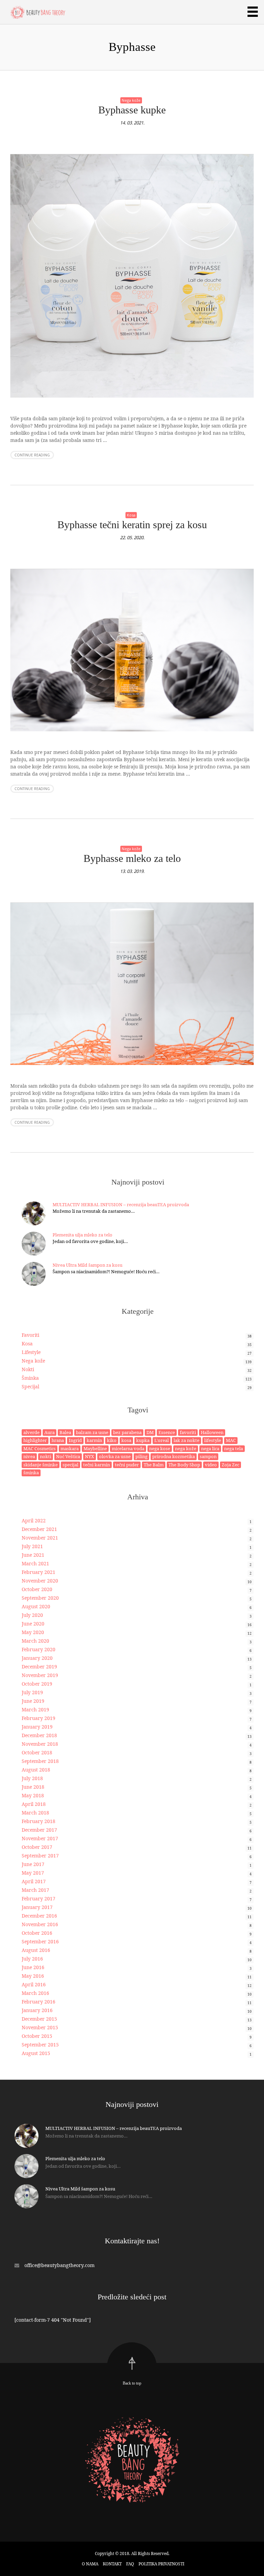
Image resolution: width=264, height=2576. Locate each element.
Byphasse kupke (132, 110)
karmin (94, 1440)
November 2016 (40, 1924)
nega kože (186, 1448)
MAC (231, 1440)
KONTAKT (112, 2564)
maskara (70, 1448)
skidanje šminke (41, 1465)
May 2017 (33, 1873)
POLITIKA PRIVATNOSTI (161, 2564)
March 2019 (35, 1709)
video (211, 1465)
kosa (126, 1440)
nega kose (160, 1448)
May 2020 (33, 1632)
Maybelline (95, 1448)
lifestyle (213, 1440)
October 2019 (37, 1684)
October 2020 (37, 1589)
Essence (167, 1432)
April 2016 (34, 1984)
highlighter (35, 1440)
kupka (143, 1440)
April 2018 (34, 1804)
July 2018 (32, 1778)
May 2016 (33, 1976)
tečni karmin (97, 1465)
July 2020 (32, 1615)
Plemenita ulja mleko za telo (82, 1235)
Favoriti (30, 1335)
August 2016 (36, 1950)
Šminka (30, 1378)
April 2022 (34, 1520)
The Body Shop (184, 1465)
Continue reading (32, 455)
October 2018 (37, 1752)
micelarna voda (128, 1448)
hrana (58, 1440)
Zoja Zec (230, 1465)
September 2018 (40, 1761)
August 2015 (36, 2053)
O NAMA (90, 2564)
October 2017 (37, 1847)
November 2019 (40, 1675)
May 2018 (33, 1795)
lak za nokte (186, 1440)
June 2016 (33, 1967)
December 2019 (39, 1667)
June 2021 (33, 1555)
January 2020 (37, 1658)
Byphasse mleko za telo (132, 858)
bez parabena (127, 1432)
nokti (46, 1456)
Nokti (28, 1369)
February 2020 (38, 1649)
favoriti (188, 1432)
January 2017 (37, 1907)
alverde (31, 1432)
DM (150, 1432)
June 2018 (33, 1787)
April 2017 (34, 1881)
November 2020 (40, 1581)
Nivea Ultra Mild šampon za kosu (87, 1265)
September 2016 (40, 1941)
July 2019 (32, 1692)
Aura (49, 1432)
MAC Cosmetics (40, 1448)
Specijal (30, 1386)
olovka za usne (115, 1456)
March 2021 (35, 1563)
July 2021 (32, 1546)
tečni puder (127, 1465)
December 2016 (39, 1916)
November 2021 (40, 1538)
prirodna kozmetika (174, 1456)
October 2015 (37, 2036)
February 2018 (38, 1821)
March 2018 (35, 1813)
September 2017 (40, 1856)
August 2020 (36, 1606)
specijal (70, 1465)
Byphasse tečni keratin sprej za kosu (132, 525)
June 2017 (33, 1864)
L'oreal (162, 1440)
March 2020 (35, 1641)
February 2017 (38, 1898)
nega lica (210, 1448)
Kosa (131, 515)
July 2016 (32, 1959)
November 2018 (40, 1744)
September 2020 (40, 1598)
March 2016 (35, 1993)
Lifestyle (31, 1352)
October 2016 (37, 1933)
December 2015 (39, 2019)
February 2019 (38, 1718)
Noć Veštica (68, 1456)
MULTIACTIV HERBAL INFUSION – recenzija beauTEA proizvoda (121, 1204)
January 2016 (37, 2010)
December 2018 (39, 1735)
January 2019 (37, 1727)
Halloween (212, 1432)
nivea (29, 1456)
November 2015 (40, 2027)
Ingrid (75, 1440)
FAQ (130, 2564)
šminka (31, 1473)
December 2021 (39, 1529)
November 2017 (40, 1838)
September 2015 (40, 2045)
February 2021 (38, 1572)
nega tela (234, 1448)
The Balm (154, 1465)
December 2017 (39, 1830)
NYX (90, 1456)
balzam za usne (92, 1432)
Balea (65, 1432)
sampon (208, 1456)
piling (141, 1456)
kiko (112, 1440)
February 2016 (38, 2002)
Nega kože (131, 100)
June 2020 (33, 1624)
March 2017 (35, 1890)
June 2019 (33, 1701)
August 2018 (36, 1770)
